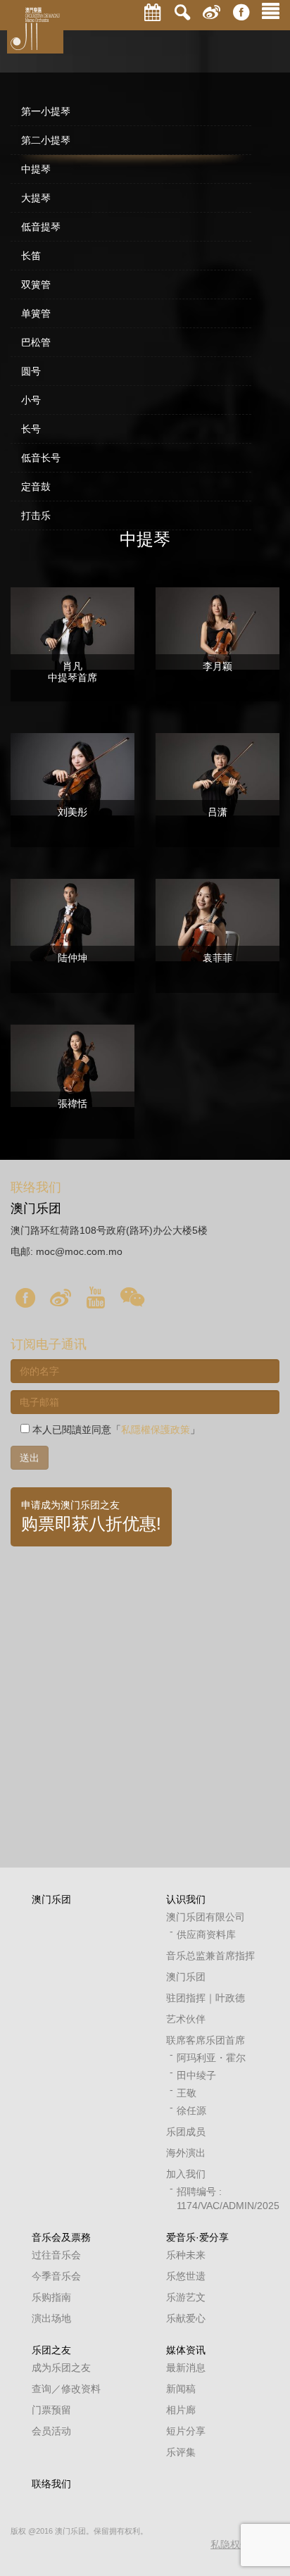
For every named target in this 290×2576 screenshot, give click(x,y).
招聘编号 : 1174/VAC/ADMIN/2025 (217, 2199)
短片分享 (186, 2431)
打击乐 (36, 515)
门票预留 (51, 2410)
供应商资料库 (206, 1934)
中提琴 (36, 169)
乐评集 (181, 2452)
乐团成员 (186, 2132)
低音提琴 (41, 227)
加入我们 (186, 2174)
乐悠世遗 (186, 2276)
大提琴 (36, 198)
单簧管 (36, 313)
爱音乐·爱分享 (197, 2237)
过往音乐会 (56, 2255)
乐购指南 (51, 2297)
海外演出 (186, 2153)
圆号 (31, 371)
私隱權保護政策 (156, 1430)
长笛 (31, 256)
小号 (31, 400)
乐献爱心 (186, 2318)
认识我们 (186, 1899)
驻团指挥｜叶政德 (206, 1998)
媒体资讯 (186, 2350)
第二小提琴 (46, 140)
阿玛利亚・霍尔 (211, 2058)
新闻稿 (181, 2389)
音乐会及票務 (61, 2237)
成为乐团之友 (61, 2368)
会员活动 (51, 2431)
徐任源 (191, 2111)
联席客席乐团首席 (206, 2040)
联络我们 (51, 2484)
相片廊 (181, 2410)
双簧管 (36, 285)
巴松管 (36, 342)
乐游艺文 (186, 2297)
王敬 (187, 2093)
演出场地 (51, 2318)
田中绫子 (196, 2075)
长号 (31, 429)
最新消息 (186, 2368)
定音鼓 (36, 487)
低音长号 (41, 458)
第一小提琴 (46, 111)
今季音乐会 (56, 2276)
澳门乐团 (51, 1899)
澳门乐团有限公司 (206, 1917)
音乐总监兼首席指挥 (210, 1956)
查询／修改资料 (66, 2389)
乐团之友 (51, 2350)
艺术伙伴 (186, 2019)
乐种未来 (186, 2255)
